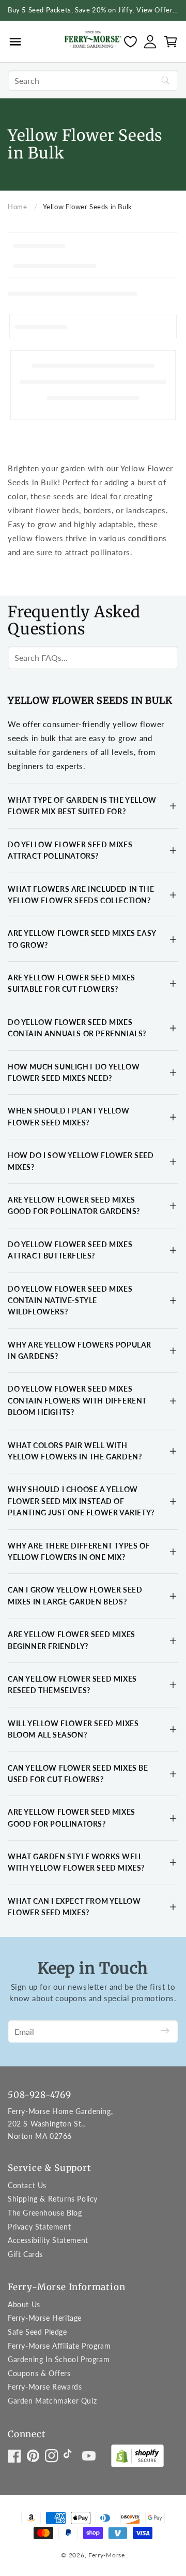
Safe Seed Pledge (37, 2332)
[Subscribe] (165, 2031)
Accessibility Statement (48, 2240)
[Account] (150, 42)
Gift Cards (25, 2254)
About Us (24, 2304)
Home (17, 207)
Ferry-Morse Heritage (45, 2318)
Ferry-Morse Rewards (45, 2387)
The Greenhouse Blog (45, 2213)
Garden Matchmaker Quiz (52, 2401)
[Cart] (171, 42)
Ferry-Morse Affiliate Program (59, 2346)
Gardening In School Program (59, 2359)
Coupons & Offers (39, 2373)
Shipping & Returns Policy (53, 2199)
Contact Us (27, 2185)
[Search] (165, 80)
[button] (15, 41)
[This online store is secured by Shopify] (137, 2458)
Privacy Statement (39, 2227)
